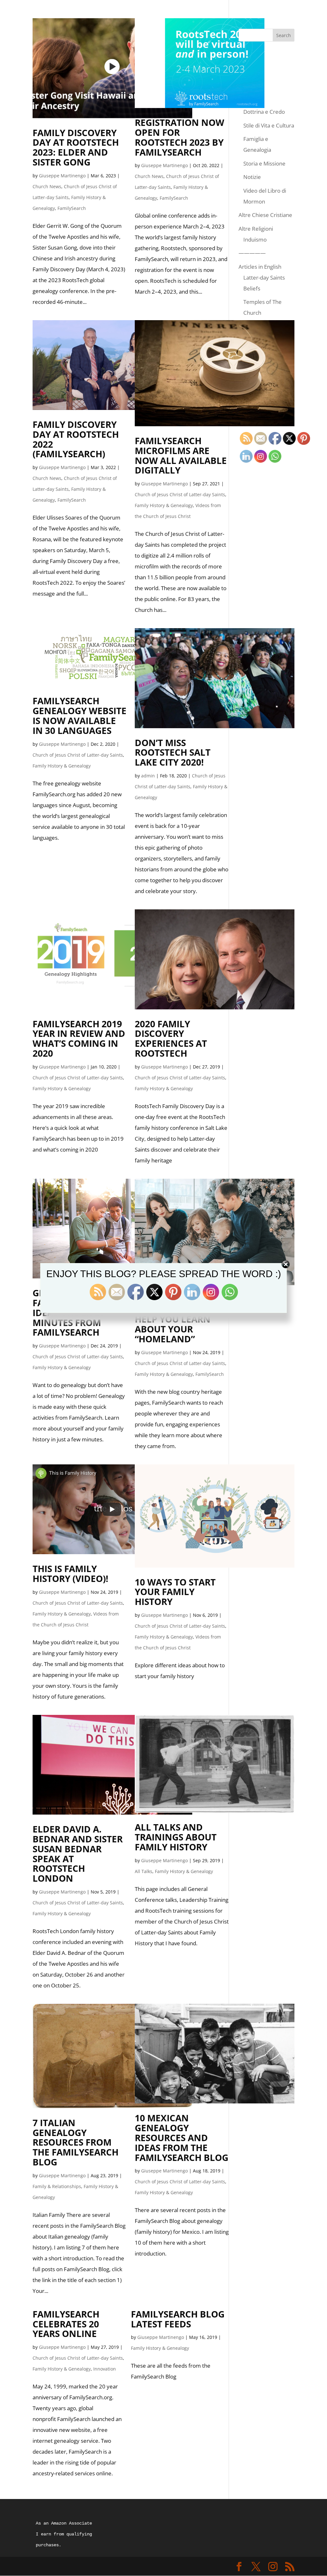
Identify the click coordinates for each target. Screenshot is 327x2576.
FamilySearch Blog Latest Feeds (178, 2319)
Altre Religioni (256, 229)
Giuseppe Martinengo (62, 176)
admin (148, 776)
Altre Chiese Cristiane (265, 215)
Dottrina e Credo (264, 112)
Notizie (252, 177)
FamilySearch (72, 208)
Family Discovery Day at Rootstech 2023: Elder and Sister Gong (76, 147)
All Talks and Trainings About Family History (176, 1837)
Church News (47, 186)
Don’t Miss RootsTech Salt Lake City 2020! (173, 752)
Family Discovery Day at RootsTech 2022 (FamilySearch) (76, 439)
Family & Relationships (57, 2186)
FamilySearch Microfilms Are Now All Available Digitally (181, 455)
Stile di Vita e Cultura (269, 125)
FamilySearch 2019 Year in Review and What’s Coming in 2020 (79, 1038)
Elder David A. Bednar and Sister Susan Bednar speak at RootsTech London (78, 1854)
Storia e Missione (264, 163)
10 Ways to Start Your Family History (175, 1592)
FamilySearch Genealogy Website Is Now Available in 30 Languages (80, 715)
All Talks (144, 1871)
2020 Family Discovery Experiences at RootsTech (171, 1038)
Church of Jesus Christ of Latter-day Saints (180, 494)
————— (252, 253)
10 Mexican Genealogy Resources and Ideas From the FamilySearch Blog (182, 2137)
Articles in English (260, 267)
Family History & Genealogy (164, 505)
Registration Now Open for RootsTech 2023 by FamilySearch (179, 137)
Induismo (255, 239)
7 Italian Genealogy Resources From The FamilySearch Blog (76, 2142)
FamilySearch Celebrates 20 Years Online (66, 2324)
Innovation (105, 2369)
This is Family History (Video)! (70, 1573)
